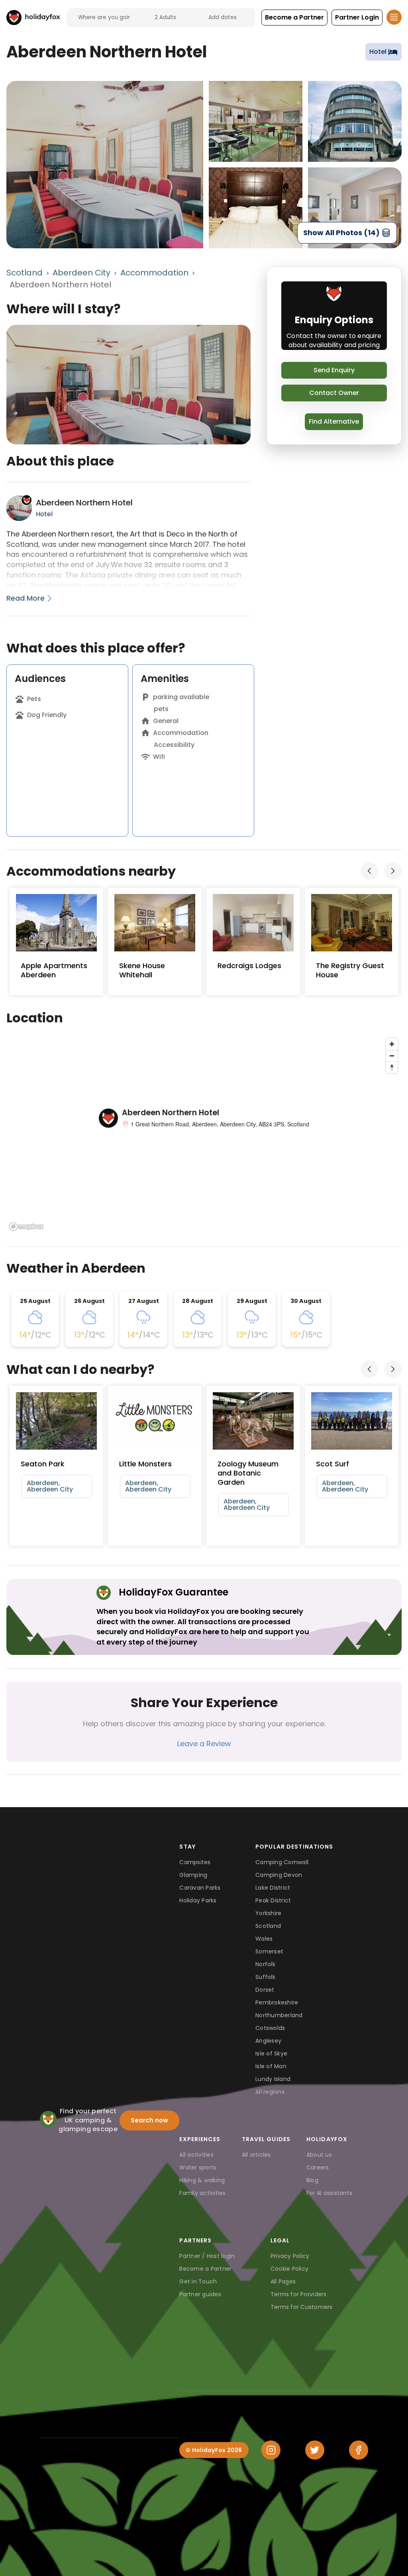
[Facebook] (359, 2450)
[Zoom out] (392, 1056)
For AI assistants (329, 2193)
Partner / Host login (207, 2256)
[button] (294, 18)
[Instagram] (271, 2450)
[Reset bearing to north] (392, 1067)
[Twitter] (315, 2450)
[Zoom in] (392, 1044)
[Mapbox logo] (26, 1227)
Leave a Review (204, 1744)
